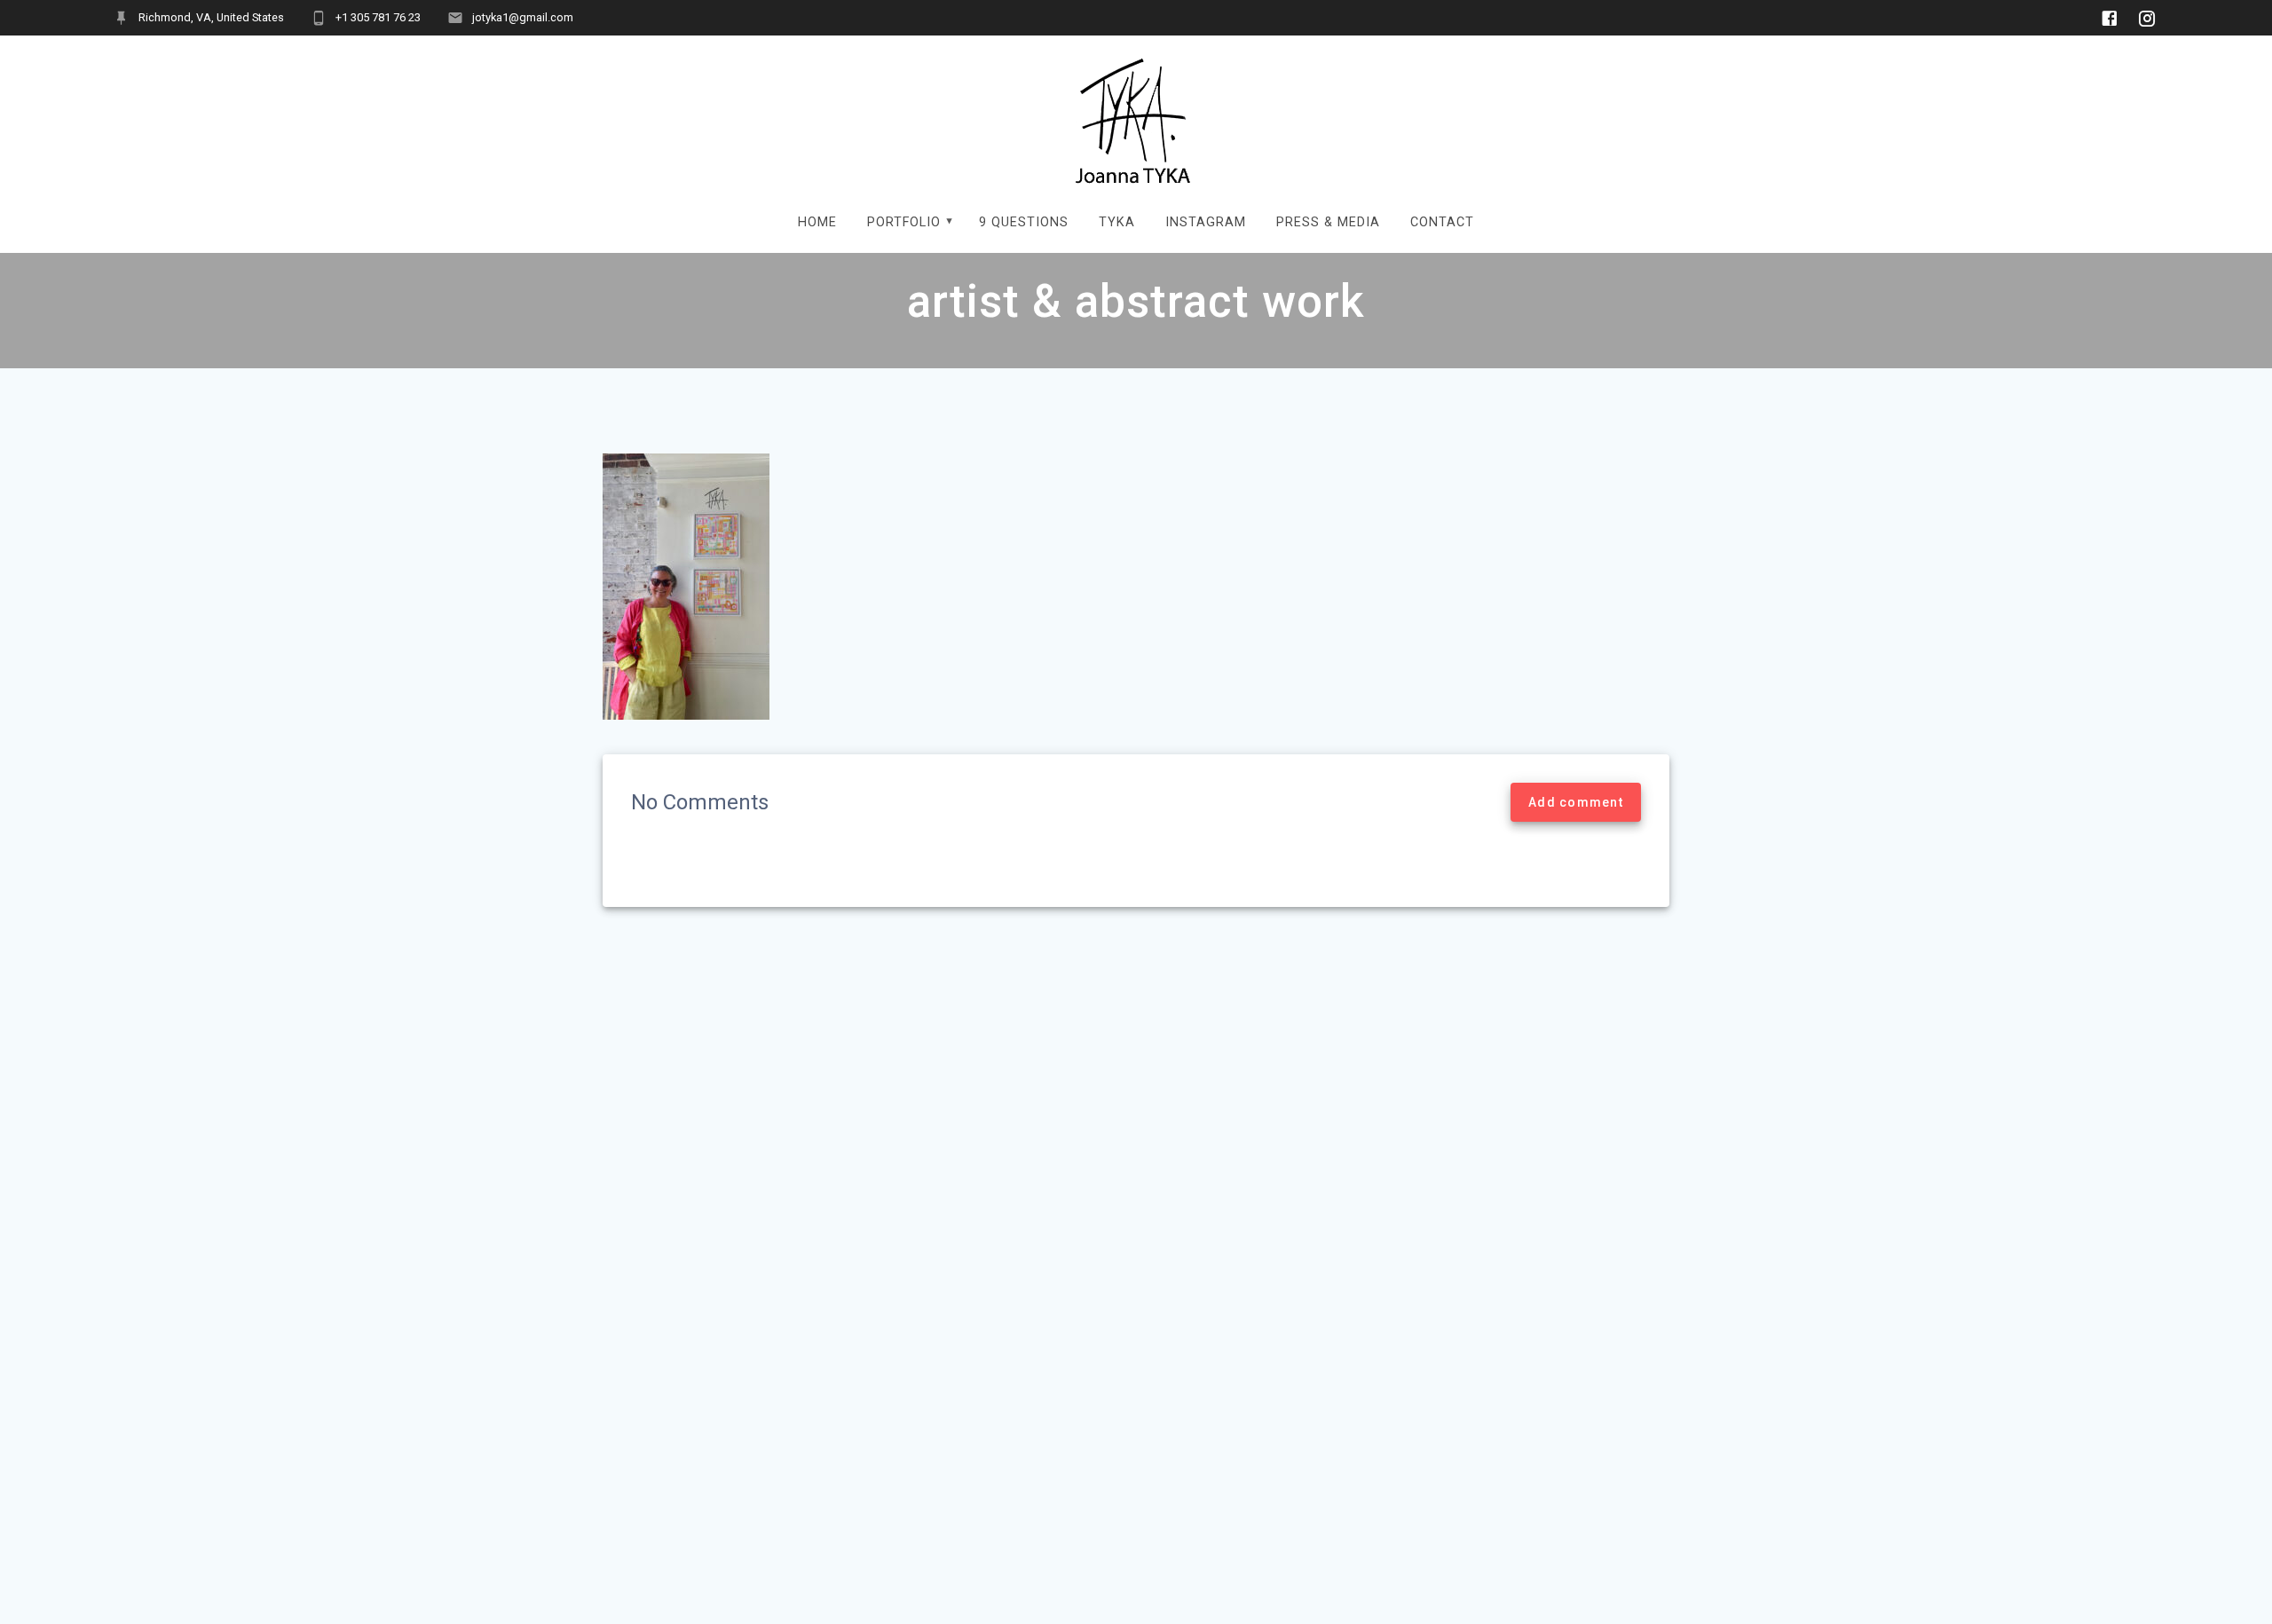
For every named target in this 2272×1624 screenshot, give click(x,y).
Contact (1442, 222)
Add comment (1576, 802)
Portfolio (904, 222)
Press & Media (1328, 222)
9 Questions (1024, 222)
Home (817, 222)
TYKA (1117, 222)
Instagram (1206, 222)
